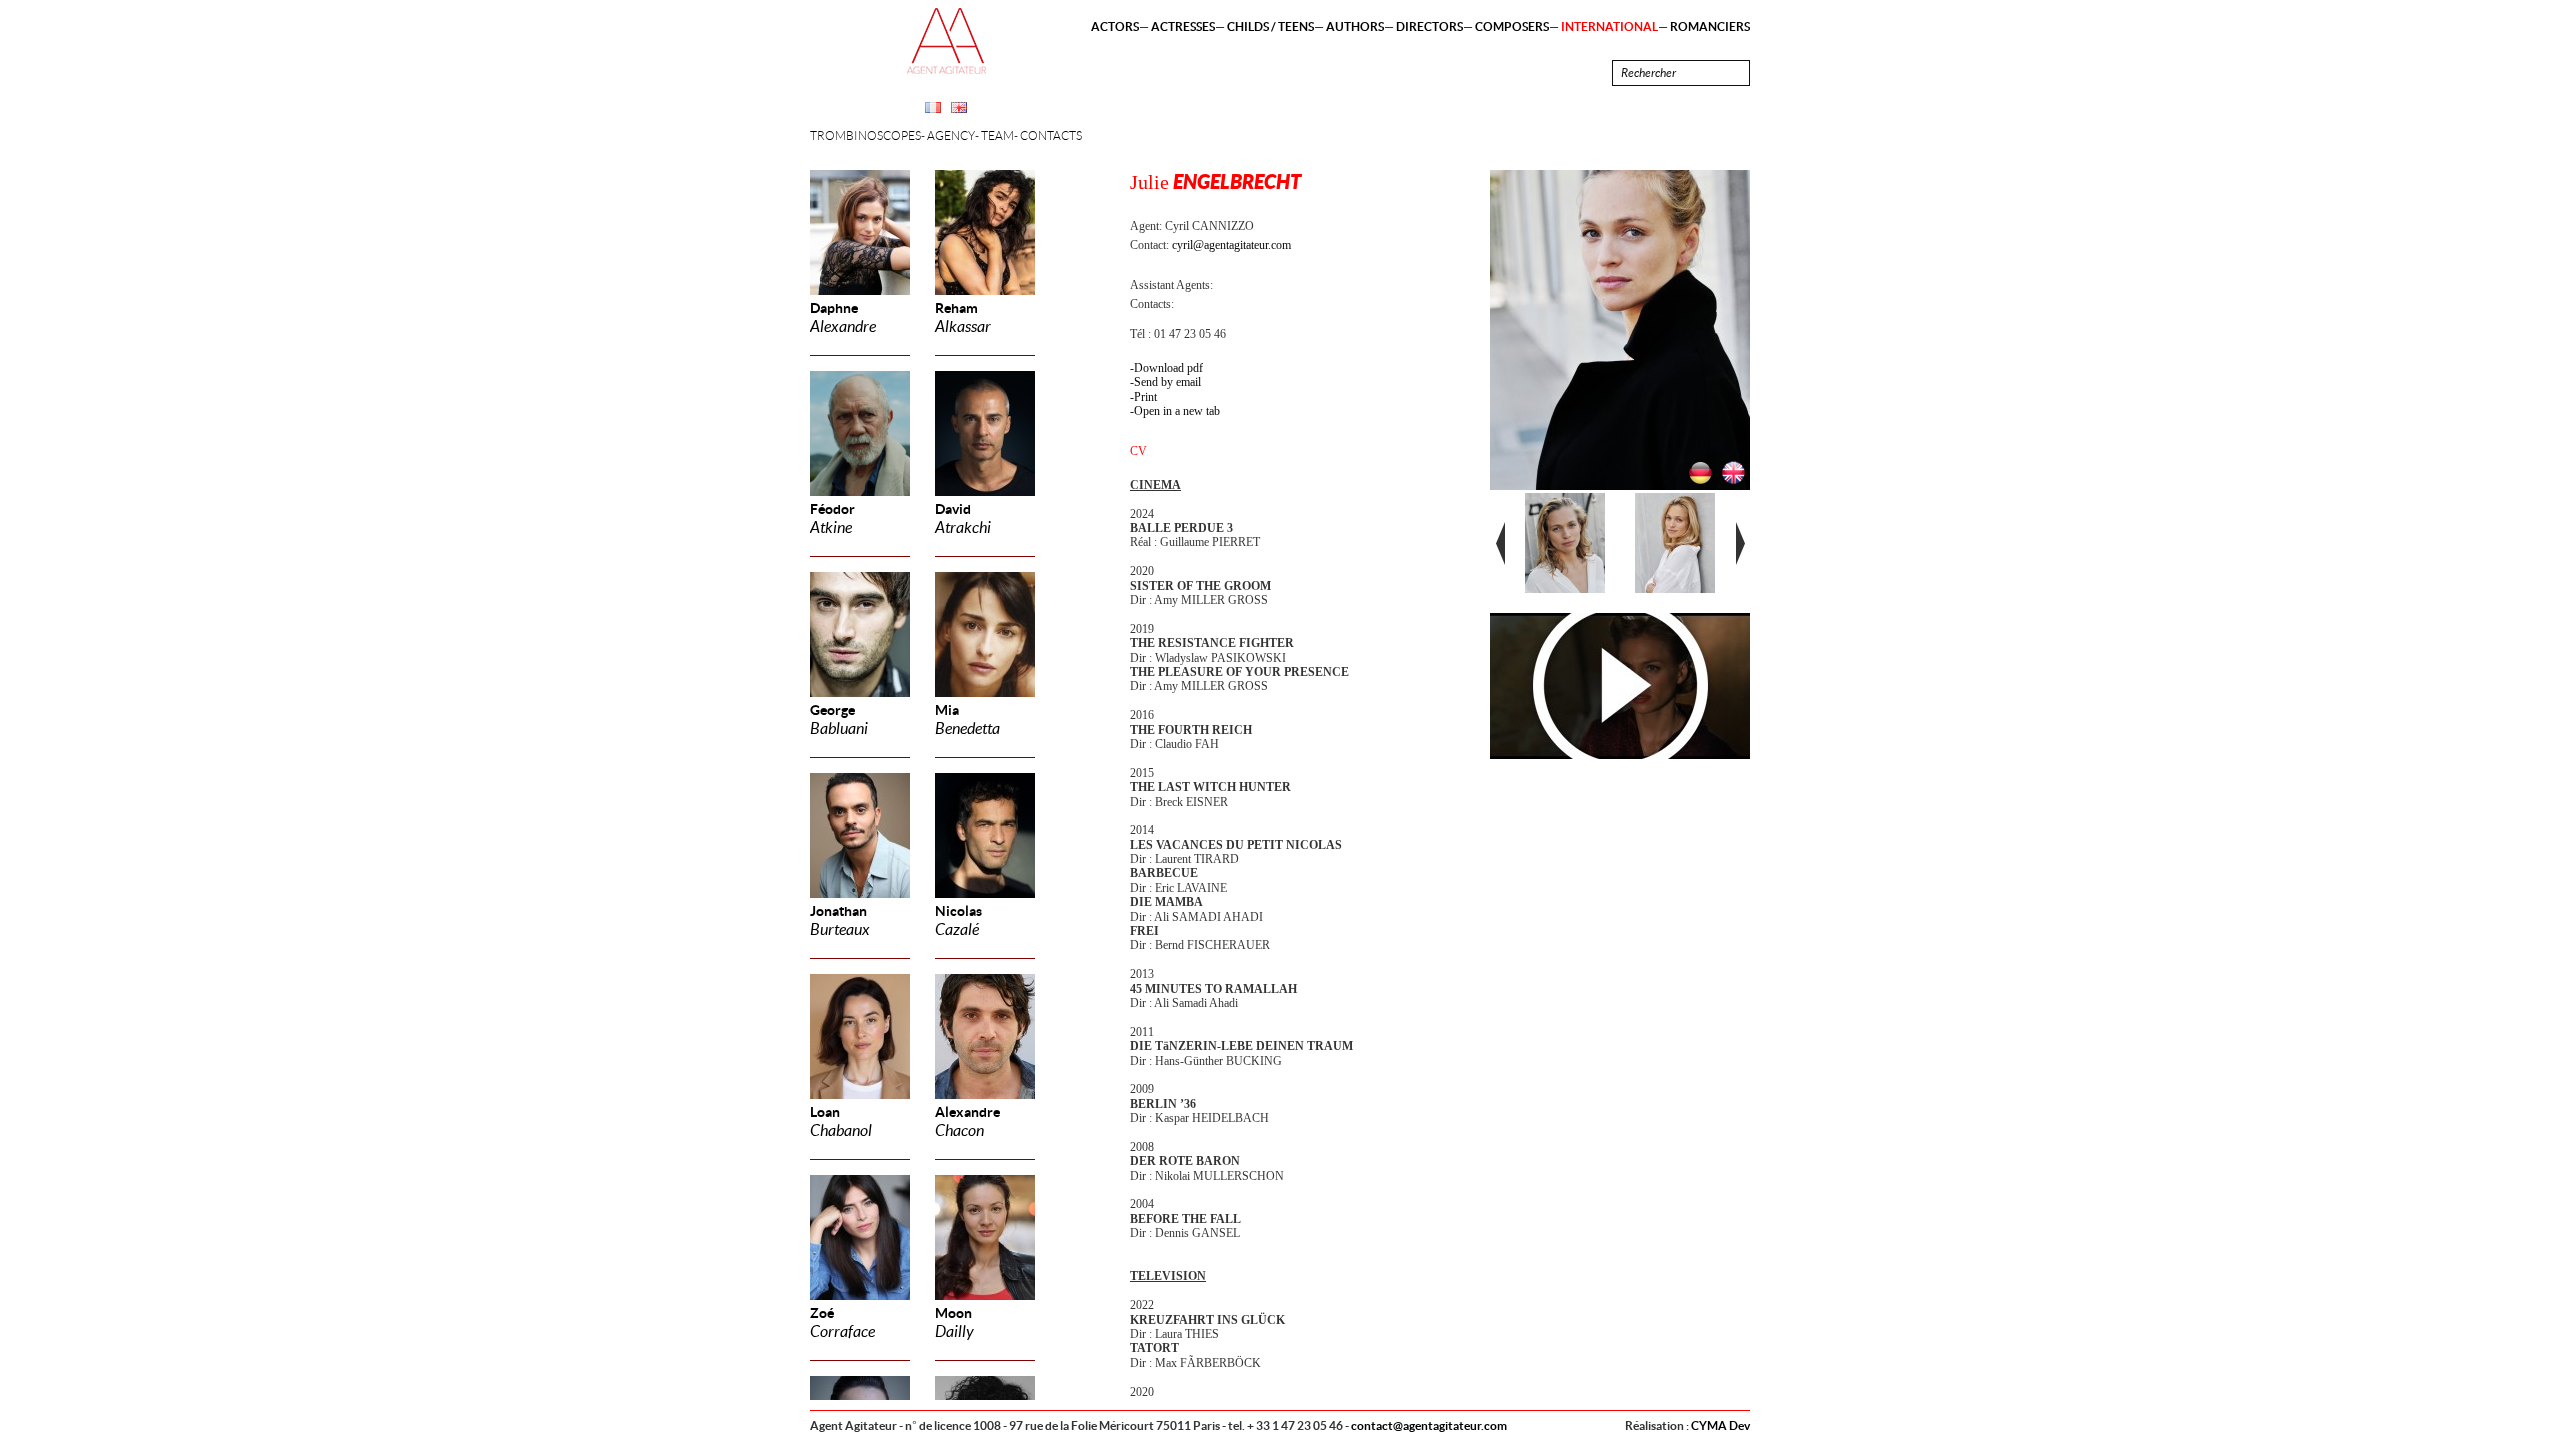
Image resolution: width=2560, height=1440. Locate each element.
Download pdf (1168, 368)
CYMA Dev (1720, 1425)
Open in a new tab (1177, 411)
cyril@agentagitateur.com (1231, 245)
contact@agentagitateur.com (1429, 1425)
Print (1145, 397)
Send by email (1167, 382)
